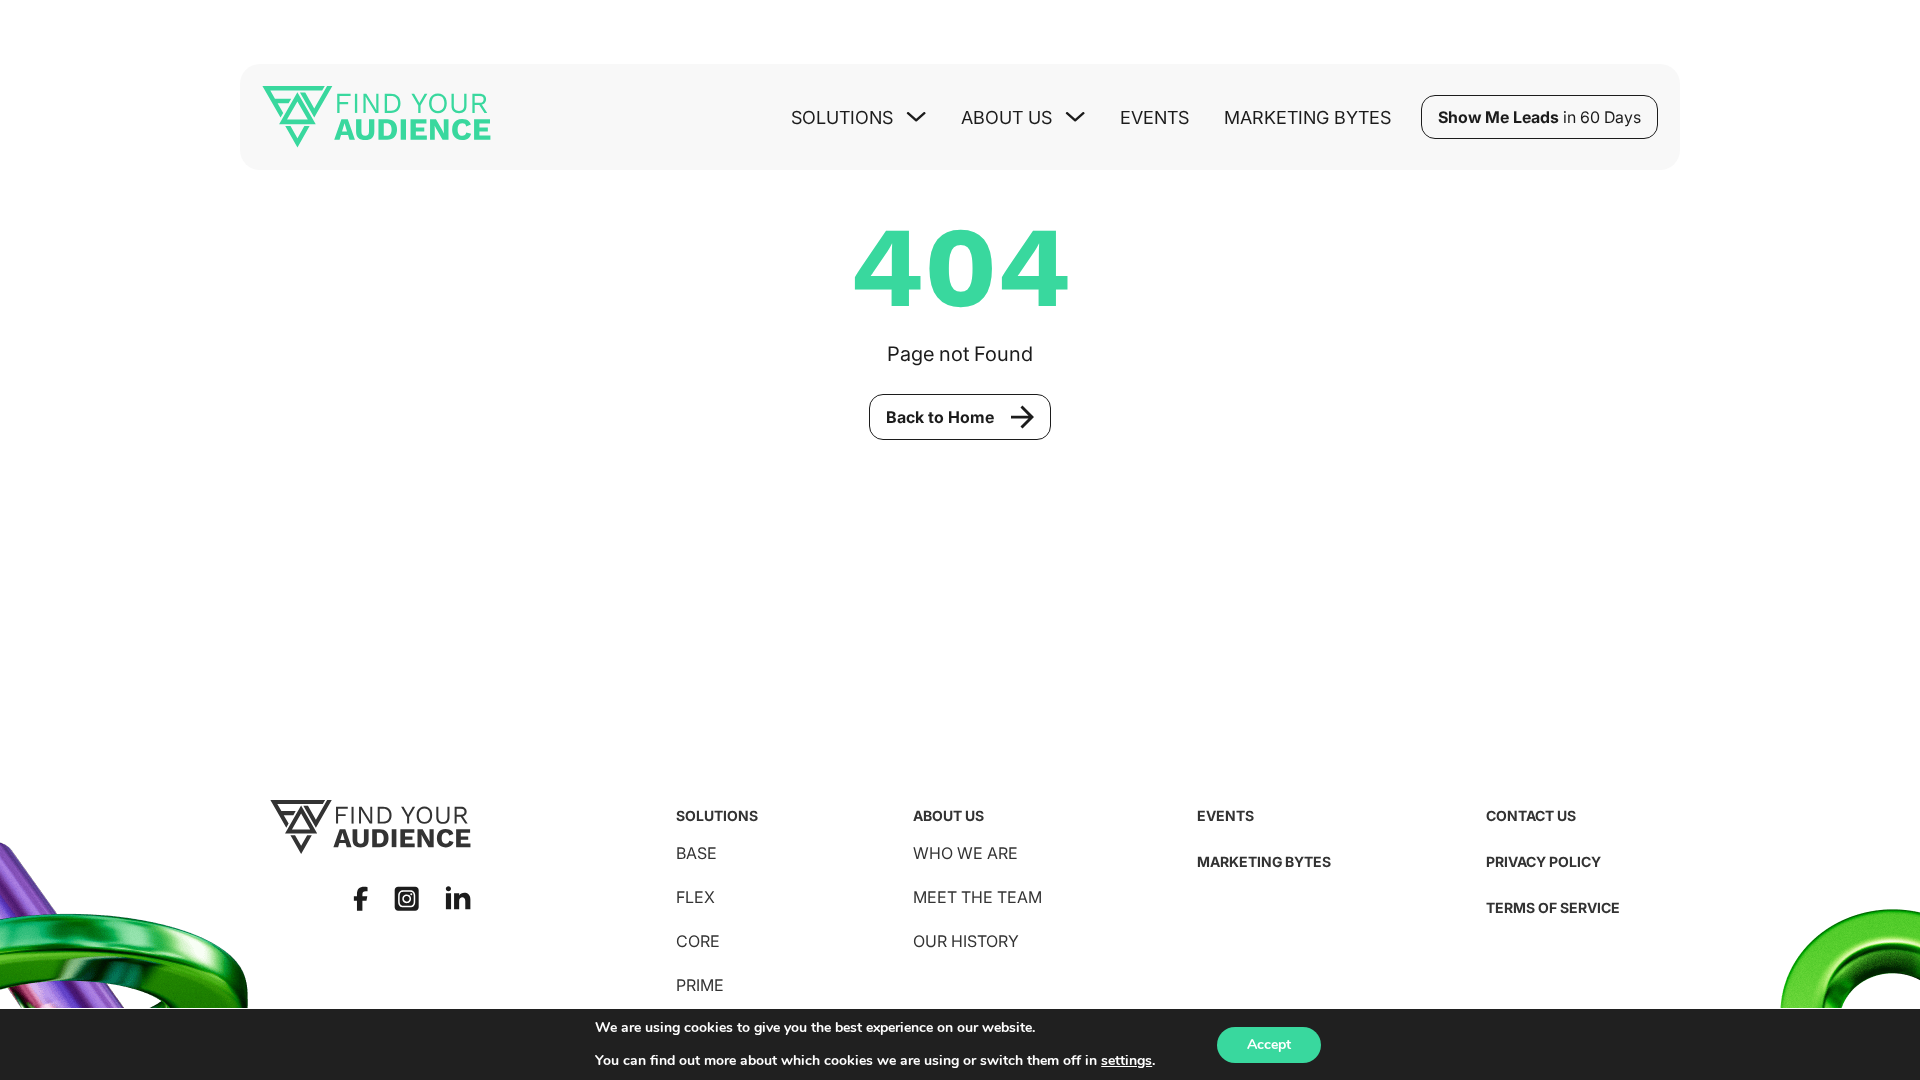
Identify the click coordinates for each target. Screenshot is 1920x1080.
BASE (696, 853)
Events (1154, 117)
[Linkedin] (458, 898)
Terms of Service (1553, 907)
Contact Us (1531, 815)
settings (1126, 1061)
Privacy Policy (1543, 861)
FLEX (695, 897)
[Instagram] (406, 898)
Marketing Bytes (1307, 117)
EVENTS (1225, 815)
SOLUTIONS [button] (842, 117)
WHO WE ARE (965, 853)
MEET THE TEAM (977, 897)
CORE (698, 941)
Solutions (717, 815)
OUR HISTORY (966, 941)
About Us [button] (1006, 117)
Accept (1269, 1044)
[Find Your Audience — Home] (376, 117)
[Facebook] (360, 898)
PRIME (700, 985)
